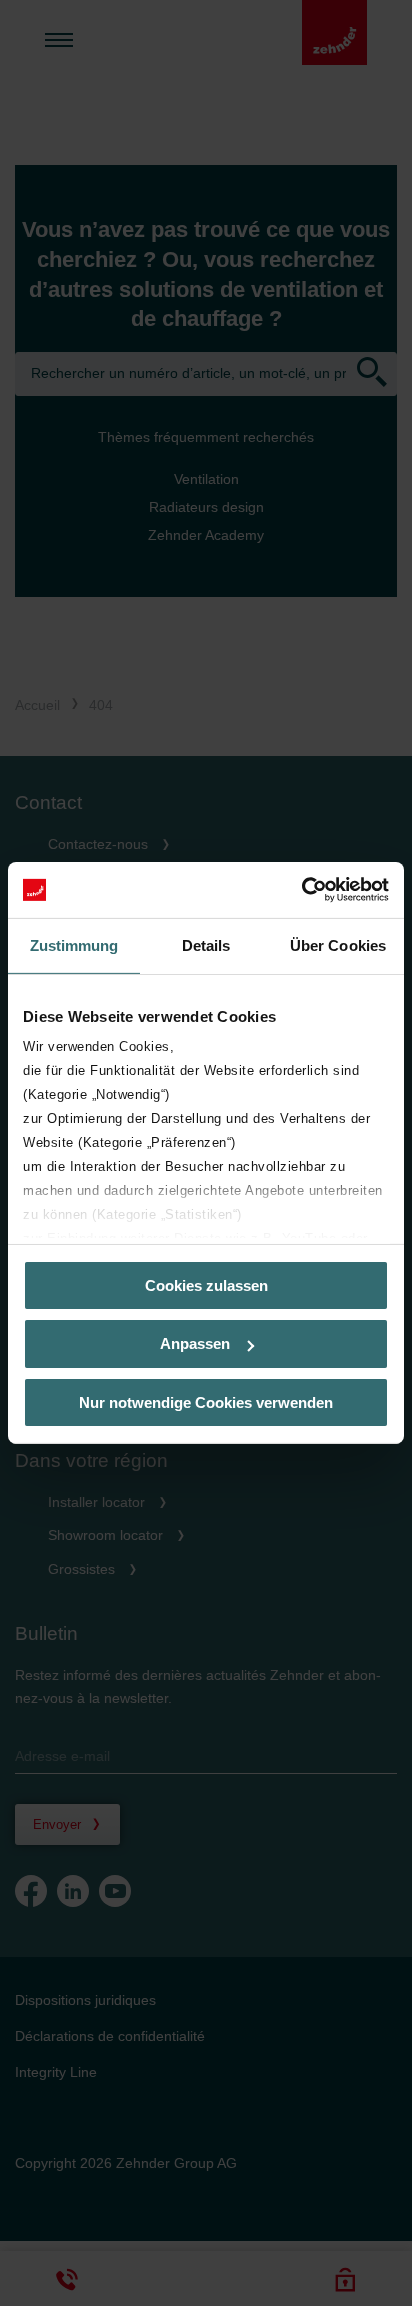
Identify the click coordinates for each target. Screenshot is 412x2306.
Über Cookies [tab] (338, 944)
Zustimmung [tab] (74, 944)
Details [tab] (206, 944)
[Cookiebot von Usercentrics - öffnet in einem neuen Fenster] (301, 890)
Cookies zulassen (206, 1284)
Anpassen (195, 1343)
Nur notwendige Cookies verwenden (206, 1402)
